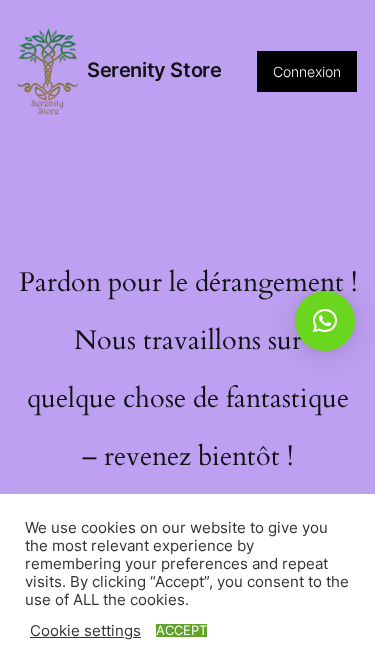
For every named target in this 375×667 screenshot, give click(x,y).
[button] (325, 321)
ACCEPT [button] (181, 630)
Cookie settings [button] (85, 631)
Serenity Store (154, 70)
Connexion (307, 71)
